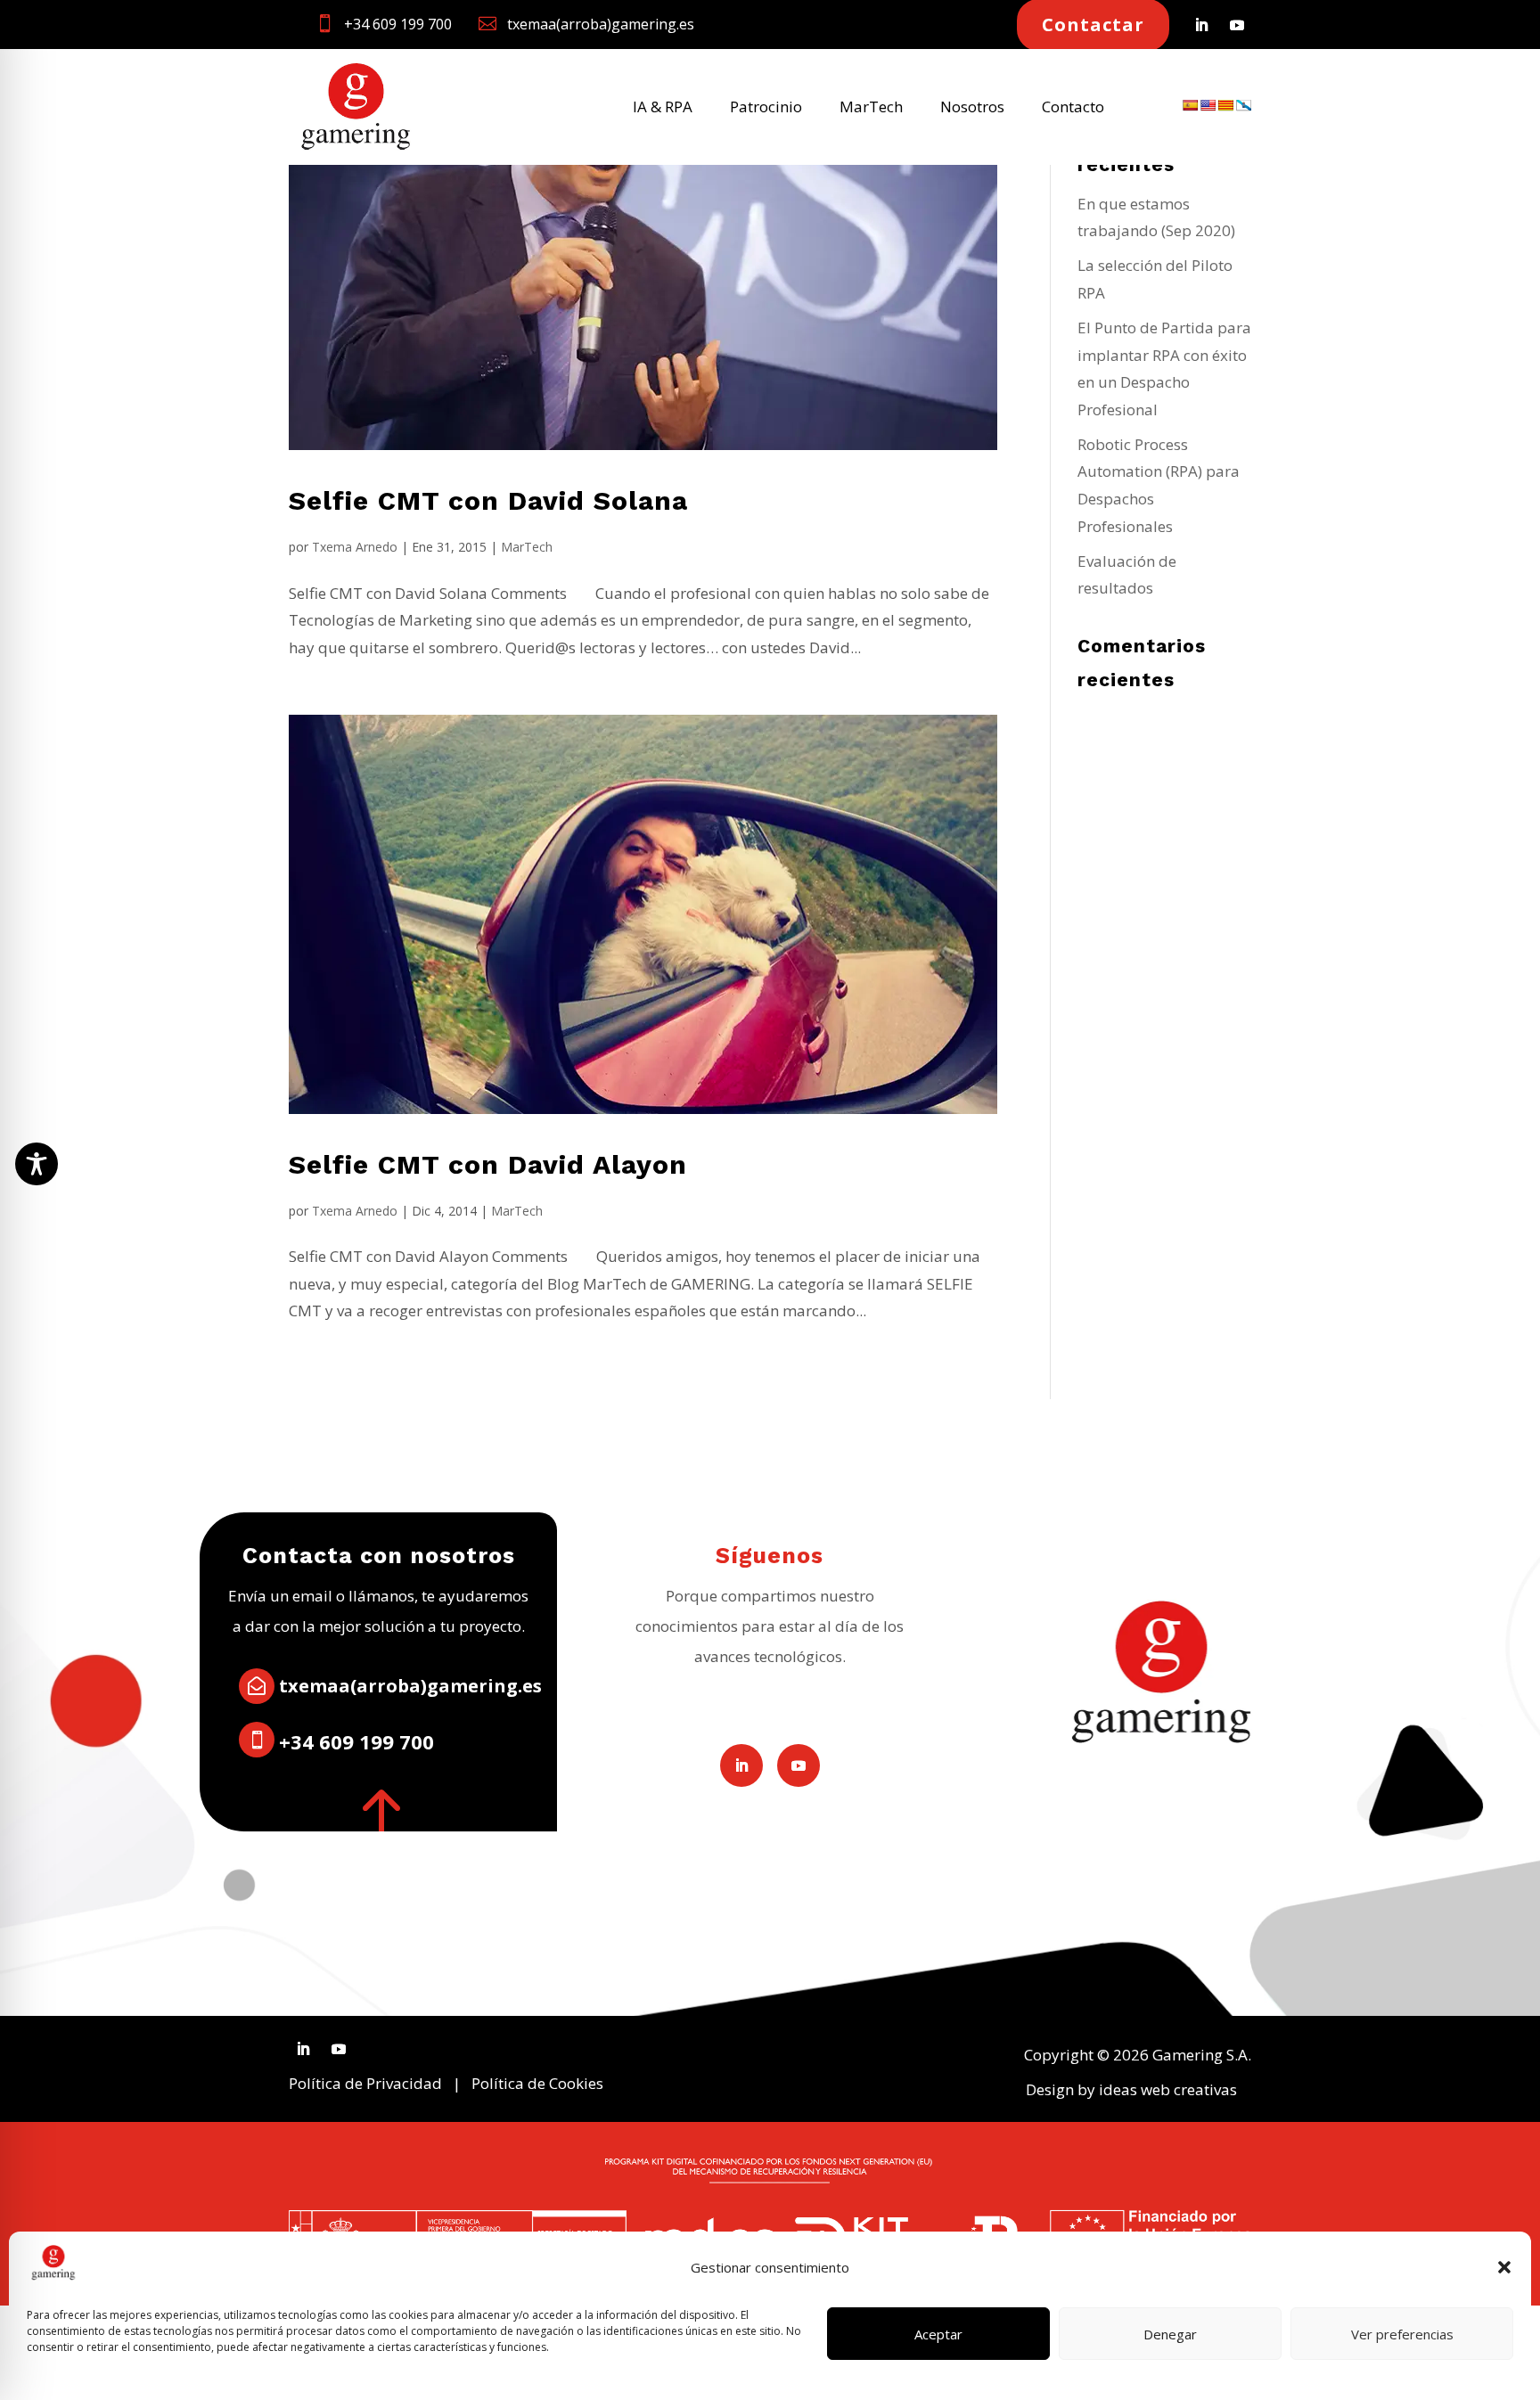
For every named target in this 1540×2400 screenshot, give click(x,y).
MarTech (871, 109)
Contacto (1073, 109)
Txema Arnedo (355, 547)
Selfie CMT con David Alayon (488, 1164)
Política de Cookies (537, 2083)
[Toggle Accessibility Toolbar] (37, 1164)
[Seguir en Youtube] (1237, 25)
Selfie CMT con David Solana (488, 500)
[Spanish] (1190, 105)
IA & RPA (663, 109)
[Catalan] (1225, 105)
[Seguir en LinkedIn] (1201, 25)
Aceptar (938, 2334)
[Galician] (1243, 105)
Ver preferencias (1402, 2334)
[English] (1208, 105)
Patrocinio (766, 109)
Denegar (1170, 2334)
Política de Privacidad (365, 2083)
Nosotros (972, 109)
